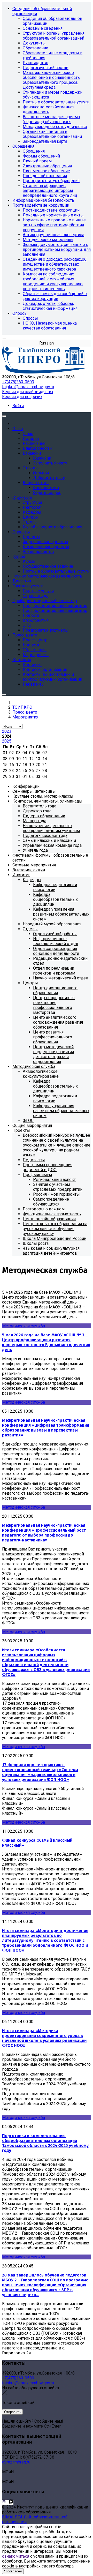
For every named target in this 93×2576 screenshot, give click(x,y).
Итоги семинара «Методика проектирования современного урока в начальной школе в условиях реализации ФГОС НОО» (44, 2038)
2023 (7, 731)
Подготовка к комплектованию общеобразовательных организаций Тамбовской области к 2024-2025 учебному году (45, 2143)
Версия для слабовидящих (28, 392)
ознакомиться (16, 2556)
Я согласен (13, 2571)
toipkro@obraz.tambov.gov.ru (28, 387)
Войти (18, 406)
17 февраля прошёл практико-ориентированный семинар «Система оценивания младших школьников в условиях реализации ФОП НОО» (40, 1772)
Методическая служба (24, 1326)
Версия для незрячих (22, 397)
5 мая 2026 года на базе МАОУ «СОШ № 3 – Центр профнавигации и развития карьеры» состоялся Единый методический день (46, 1342)
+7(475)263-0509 (18, 382)
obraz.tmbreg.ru (16, 2462)
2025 (7, 741)
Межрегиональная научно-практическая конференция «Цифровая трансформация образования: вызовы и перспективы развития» (46, 1428)
